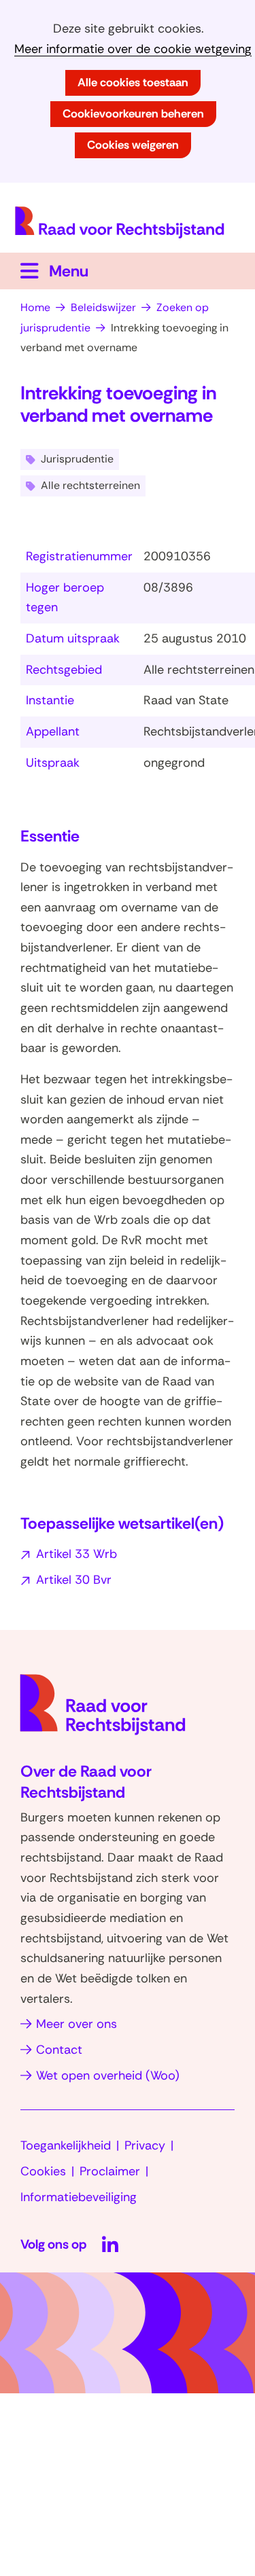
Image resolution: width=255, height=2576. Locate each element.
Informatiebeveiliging (79, 2197)
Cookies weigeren (133, 145)
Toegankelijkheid (66, 2145)
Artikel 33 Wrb (76, 1554)
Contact (59, 2050)
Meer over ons (76, 2024)
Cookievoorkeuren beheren (133, 113)
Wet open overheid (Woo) (108, 2075)
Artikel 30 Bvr (74, 1580)
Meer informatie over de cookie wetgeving (133, 49)
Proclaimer (110, 2171)
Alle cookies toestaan (133, 82)
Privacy (145, 2145)
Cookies (43, 2171)
